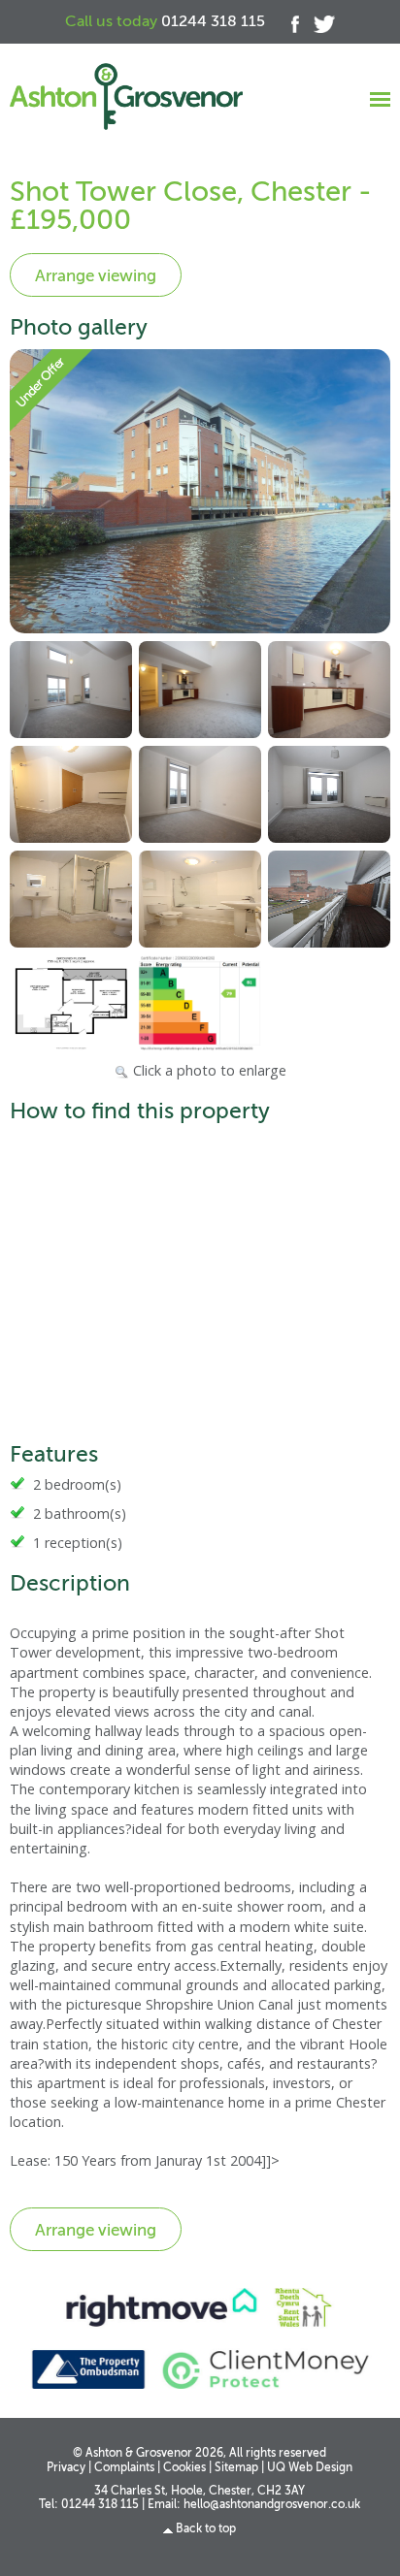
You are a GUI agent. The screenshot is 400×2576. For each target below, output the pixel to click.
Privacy (66, 2468)
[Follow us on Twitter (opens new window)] (317, 21)
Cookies (184, 2468)
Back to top (206, 2529)
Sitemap (236, 2468)
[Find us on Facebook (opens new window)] (288, 21)
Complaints (124, 2468)
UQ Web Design (310, 2468)
